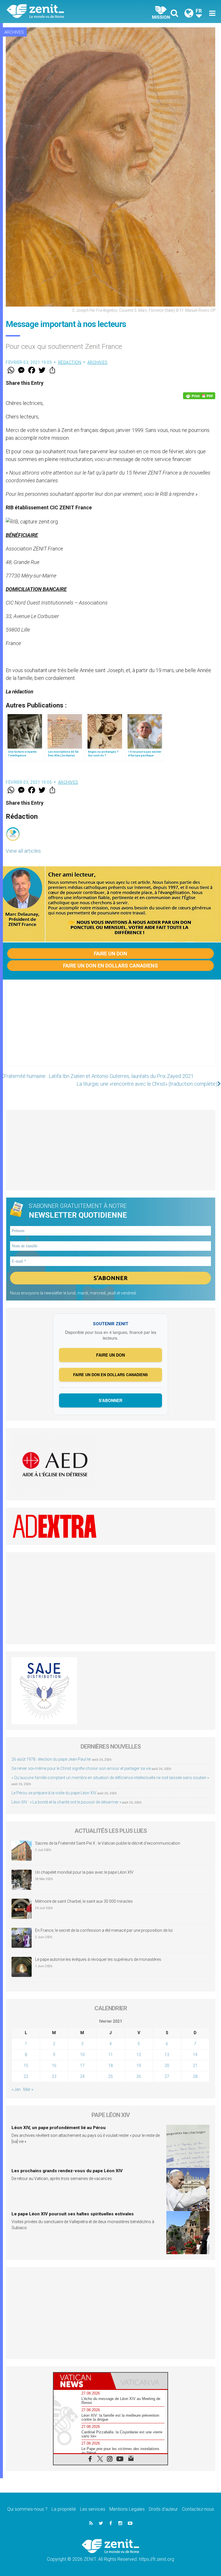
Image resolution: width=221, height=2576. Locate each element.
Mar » (28, 2089)
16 (54, 2066)
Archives (14, 32)
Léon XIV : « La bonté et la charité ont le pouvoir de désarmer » (66, 1802)
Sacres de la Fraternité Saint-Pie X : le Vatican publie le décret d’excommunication (108, 1843)
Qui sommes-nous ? (27, 2509)
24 (82, 2076)
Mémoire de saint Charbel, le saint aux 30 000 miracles (84, 1901)
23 (54, 2076)
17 (82, 2066)
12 (139, 2055)
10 (82, 2055)
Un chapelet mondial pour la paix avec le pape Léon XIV (84, 1872)
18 (110, 2066)
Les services (93, 2509)
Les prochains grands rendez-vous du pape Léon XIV (67, 2171)
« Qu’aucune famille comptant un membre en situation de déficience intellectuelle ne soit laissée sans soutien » (110, 1778)
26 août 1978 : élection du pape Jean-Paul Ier (51, 1759)
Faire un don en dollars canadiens (110, 966)
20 (167, 2066)
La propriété (64, 2509)
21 (195, 2066)
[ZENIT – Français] (62, 12)
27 (167, 2076)
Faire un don (110, 954)
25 (110, 2076)
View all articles (23, 851)
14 (195, 2055)
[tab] (82, 2381)
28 (195, 2076)
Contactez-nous (198, 2509)
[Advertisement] (110, 1029)
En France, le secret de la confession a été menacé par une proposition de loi (104, 1930)
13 (167, 2055)
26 (139, 2076)
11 (110, 2055)
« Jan (16, 2089)
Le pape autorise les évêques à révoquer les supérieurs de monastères (98, 1959)
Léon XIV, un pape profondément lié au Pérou (59, 2128)
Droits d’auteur (163, 2509)
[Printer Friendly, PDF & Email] (199, 396)
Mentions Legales (127, 2509)
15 (26, 2066)
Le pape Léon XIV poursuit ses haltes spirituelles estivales (73, 2214)
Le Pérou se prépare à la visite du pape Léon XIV (54, 1793)
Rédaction (70, 362)
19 (139, 2066)
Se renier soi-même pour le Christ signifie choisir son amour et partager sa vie (81, 1768)
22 (26, 2076)
